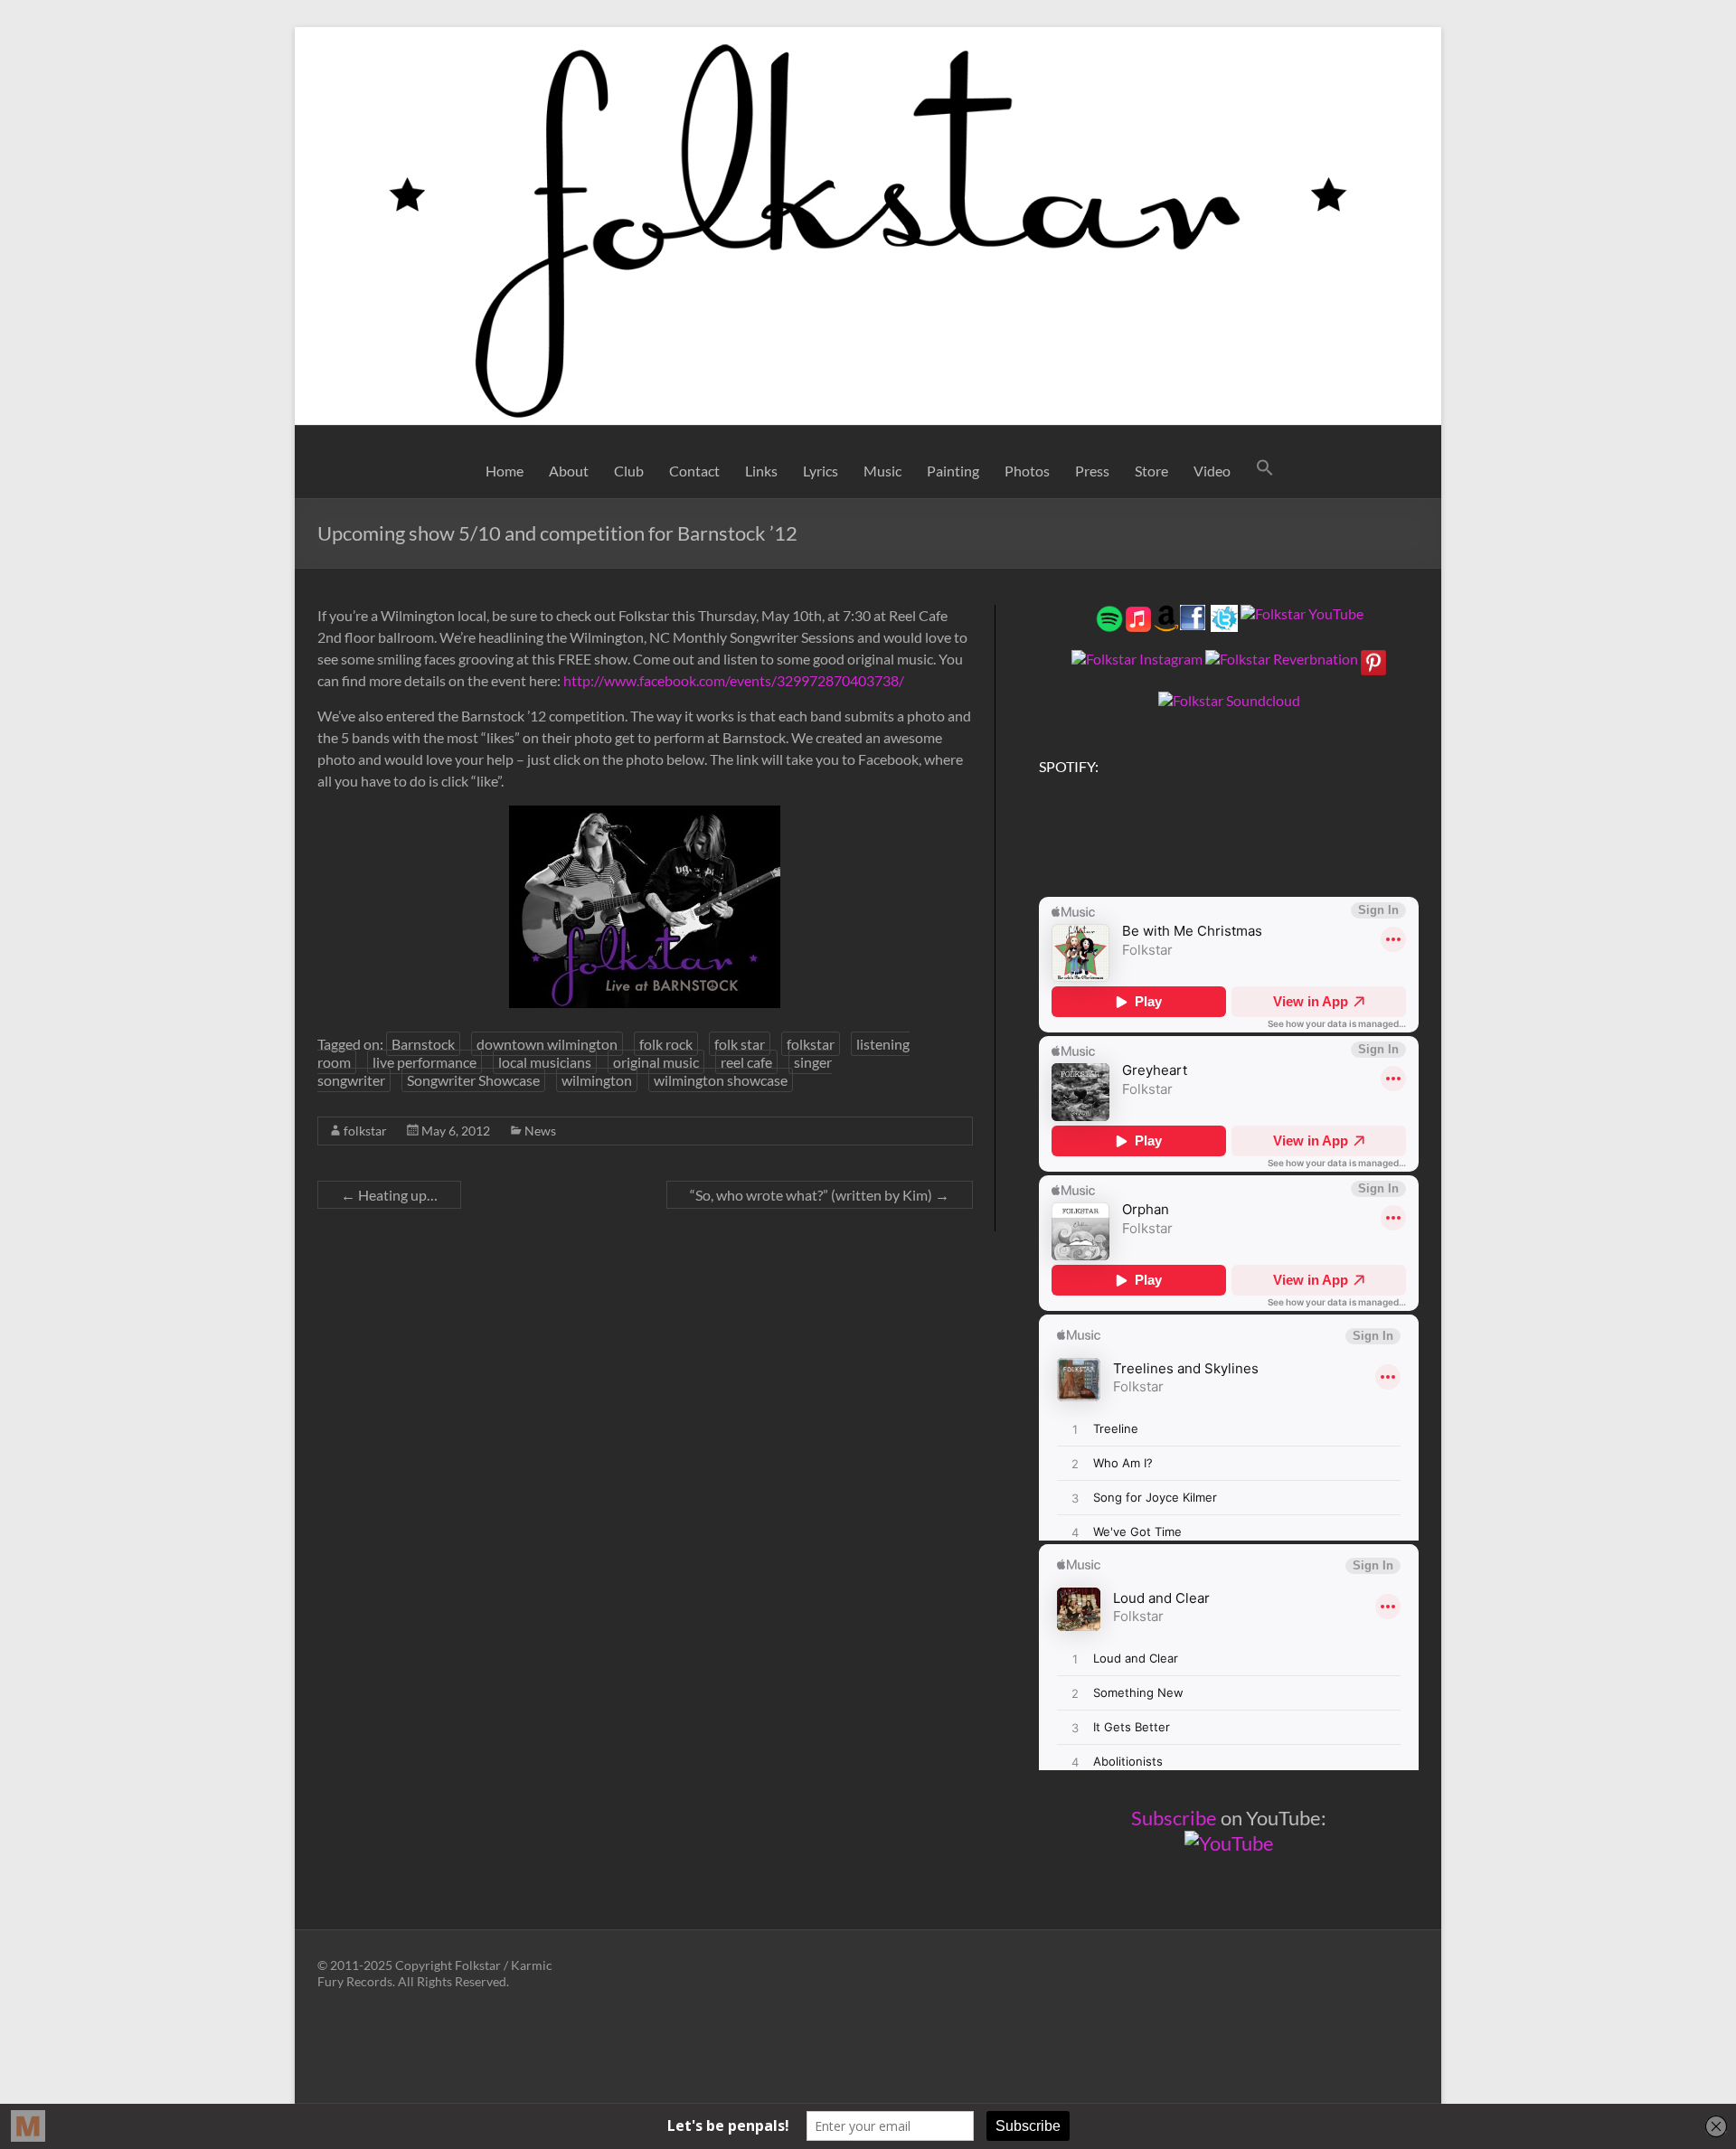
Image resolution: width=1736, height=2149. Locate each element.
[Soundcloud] (1229, 700)
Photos (1027, 471)
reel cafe (746, 1062)
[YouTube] (1302, 613)
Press (1092, 471)
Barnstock (423, 1044)
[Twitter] (1224, 613)
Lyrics (821, 471)
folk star (740, 1044)
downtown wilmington (547, 1044)
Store (1151, 471)
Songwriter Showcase (473, 1080)
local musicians (545, 1062)
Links (761, 471)
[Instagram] (1137, 659)
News (540, 1131)
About (569, 471)
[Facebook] (1193, 613)
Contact (694, 471)
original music (656, 1062)
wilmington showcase (721, 1080)
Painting (953, 471)
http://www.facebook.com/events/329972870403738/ (734, 680)
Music (882, 471)
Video (1212, 471)
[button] (1265, 471)
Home (505, 471)
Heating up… (389, 1195)
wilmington (597, 1080)
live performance (425, 1062)
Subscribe (1174, 1818)
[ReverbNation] (1282, 659)
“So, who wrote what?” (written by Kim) (820, 1195)
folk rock (666, 1044)
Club (629, 471)
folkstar (811, 1044)
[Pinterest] (1373, 659)
